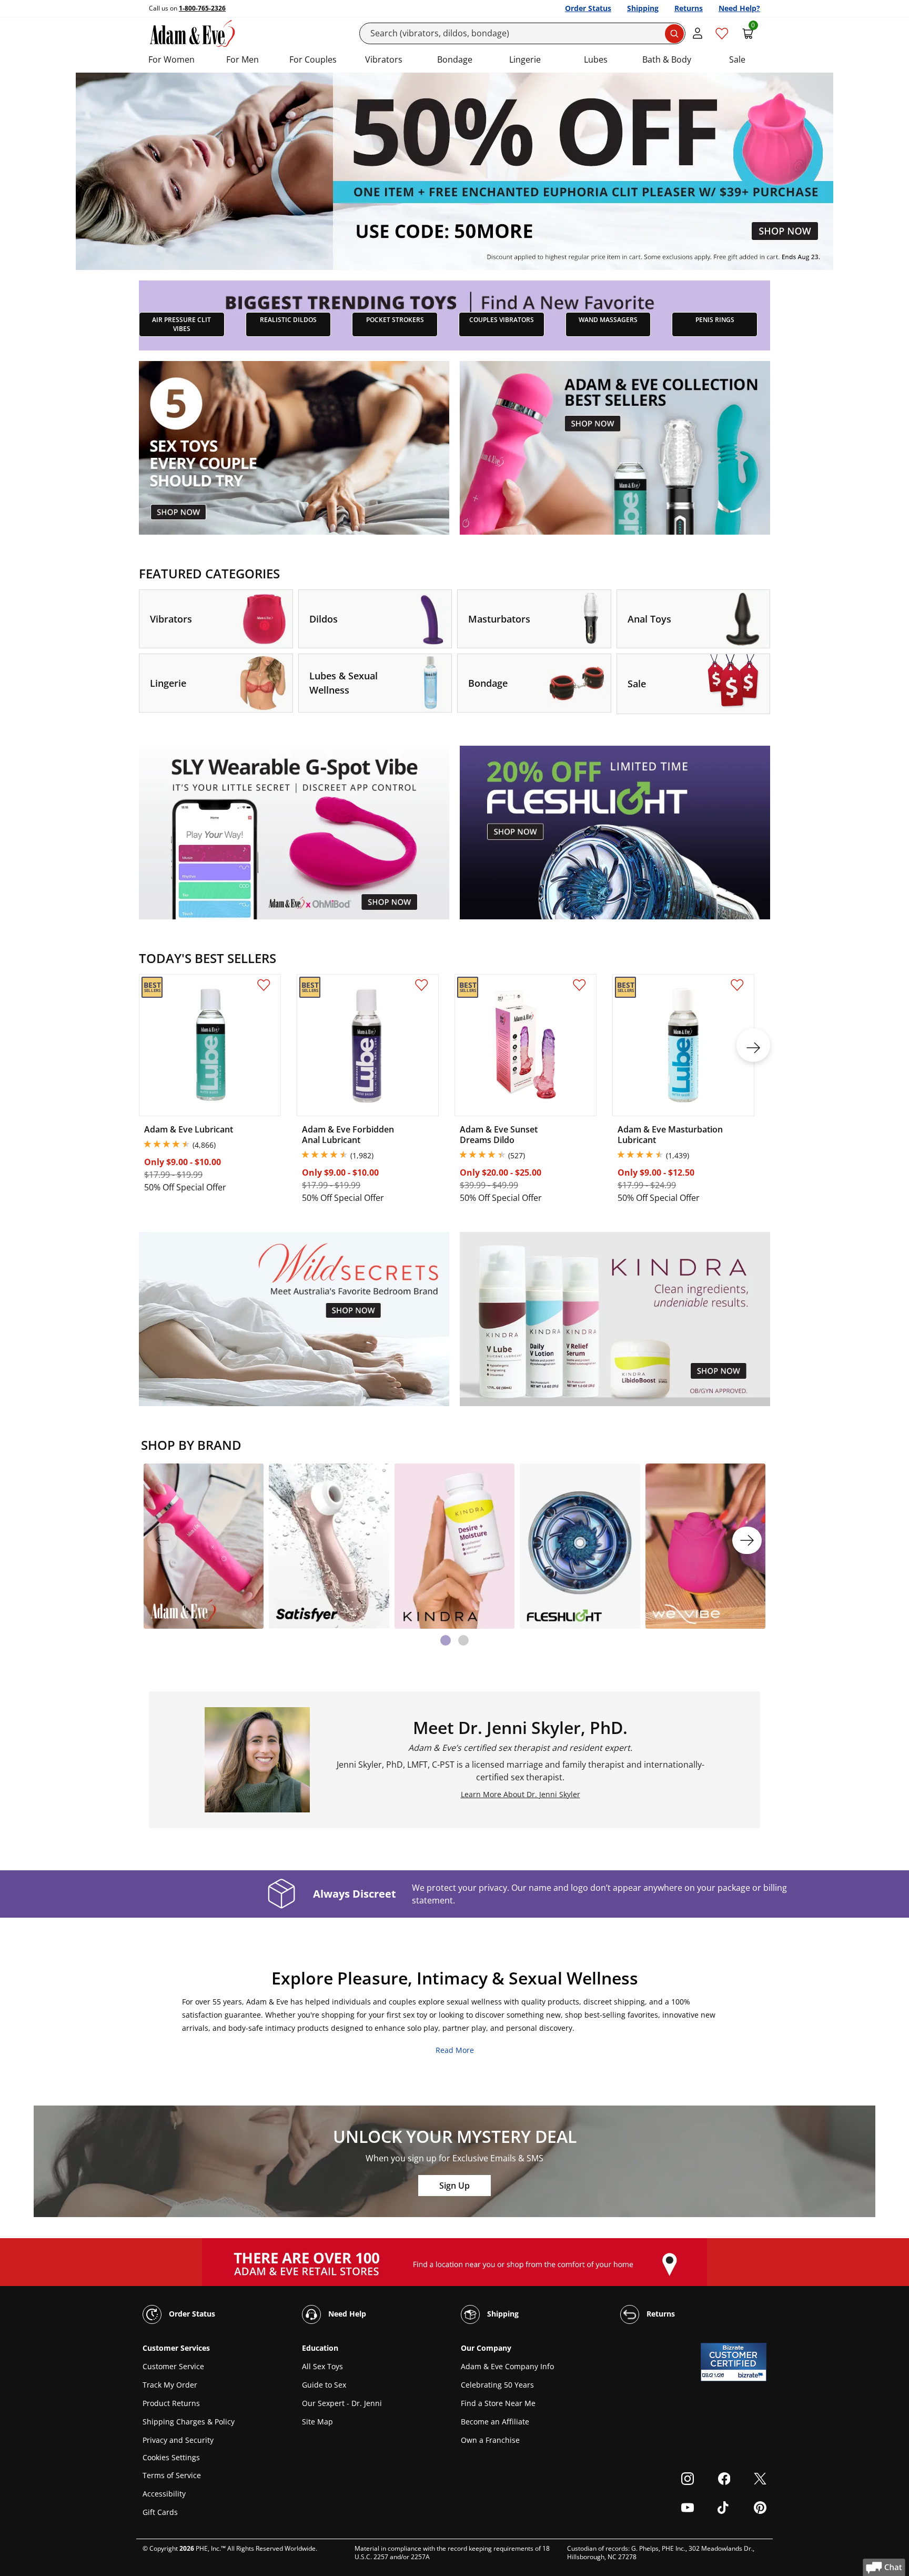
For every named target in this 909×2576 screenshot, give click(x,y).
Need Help (346, 2314)
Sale (737, 59)
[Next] (747, 1540)
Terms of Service (172, 2475)
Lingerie (525, 59)
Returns (689, 8)
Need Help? (739, 8)
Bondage (455, 59)
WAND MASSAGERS (608, 320)
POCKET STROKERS (395, 320)
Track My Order (170, 2385)
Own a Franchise (490, 2440)
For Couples (313, 59)
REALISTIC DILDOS (288, 320)
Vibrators (384, 59)
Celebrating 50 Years (497, 2385)
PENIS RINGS (715, 320)
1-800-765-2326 (202, 8)
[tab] (446, 1640)
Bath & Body (667, 59)
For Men (243, 59)
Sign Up (454, 2186)
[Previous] (162, 1540)
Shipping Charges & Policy (189, 2422)
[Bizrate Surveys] (752, 2375)
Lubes (596, 59)
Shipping (643, 8)
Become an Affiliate (495, 2422)
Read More (455, 2050)
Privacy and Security (178, 2440)
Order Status (588, 8)
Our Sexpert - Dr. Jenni (342, 2403)
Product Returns (171, 2403)
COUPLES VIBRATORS (502, 320)
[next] (753, 1045)
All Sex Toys (322, 2366)
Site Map (317, 2422)
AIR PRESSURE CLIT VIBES (181, 324)
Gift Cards (160, 2512)
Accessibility (164, 2494)
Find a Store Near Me (498, 2403)
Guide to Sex (324, 2385)
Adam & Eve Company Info (507, 2366)
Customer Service (173, 2366)
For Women (171, 59)
